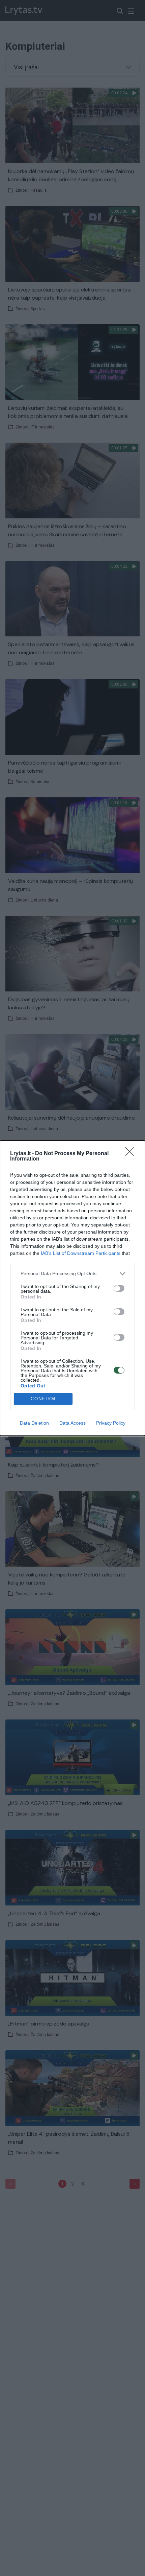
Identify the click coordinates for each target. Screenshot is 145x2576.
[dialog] (72, 1288)
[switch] (119, 1288)
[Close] (132, 1154)
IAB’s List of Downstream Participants (81, 1253)
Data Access (72, 1423)
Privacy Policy (111, 1423)
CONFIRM (43, 1399)
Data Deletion (34, 1423)
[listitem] (72, 1274)
